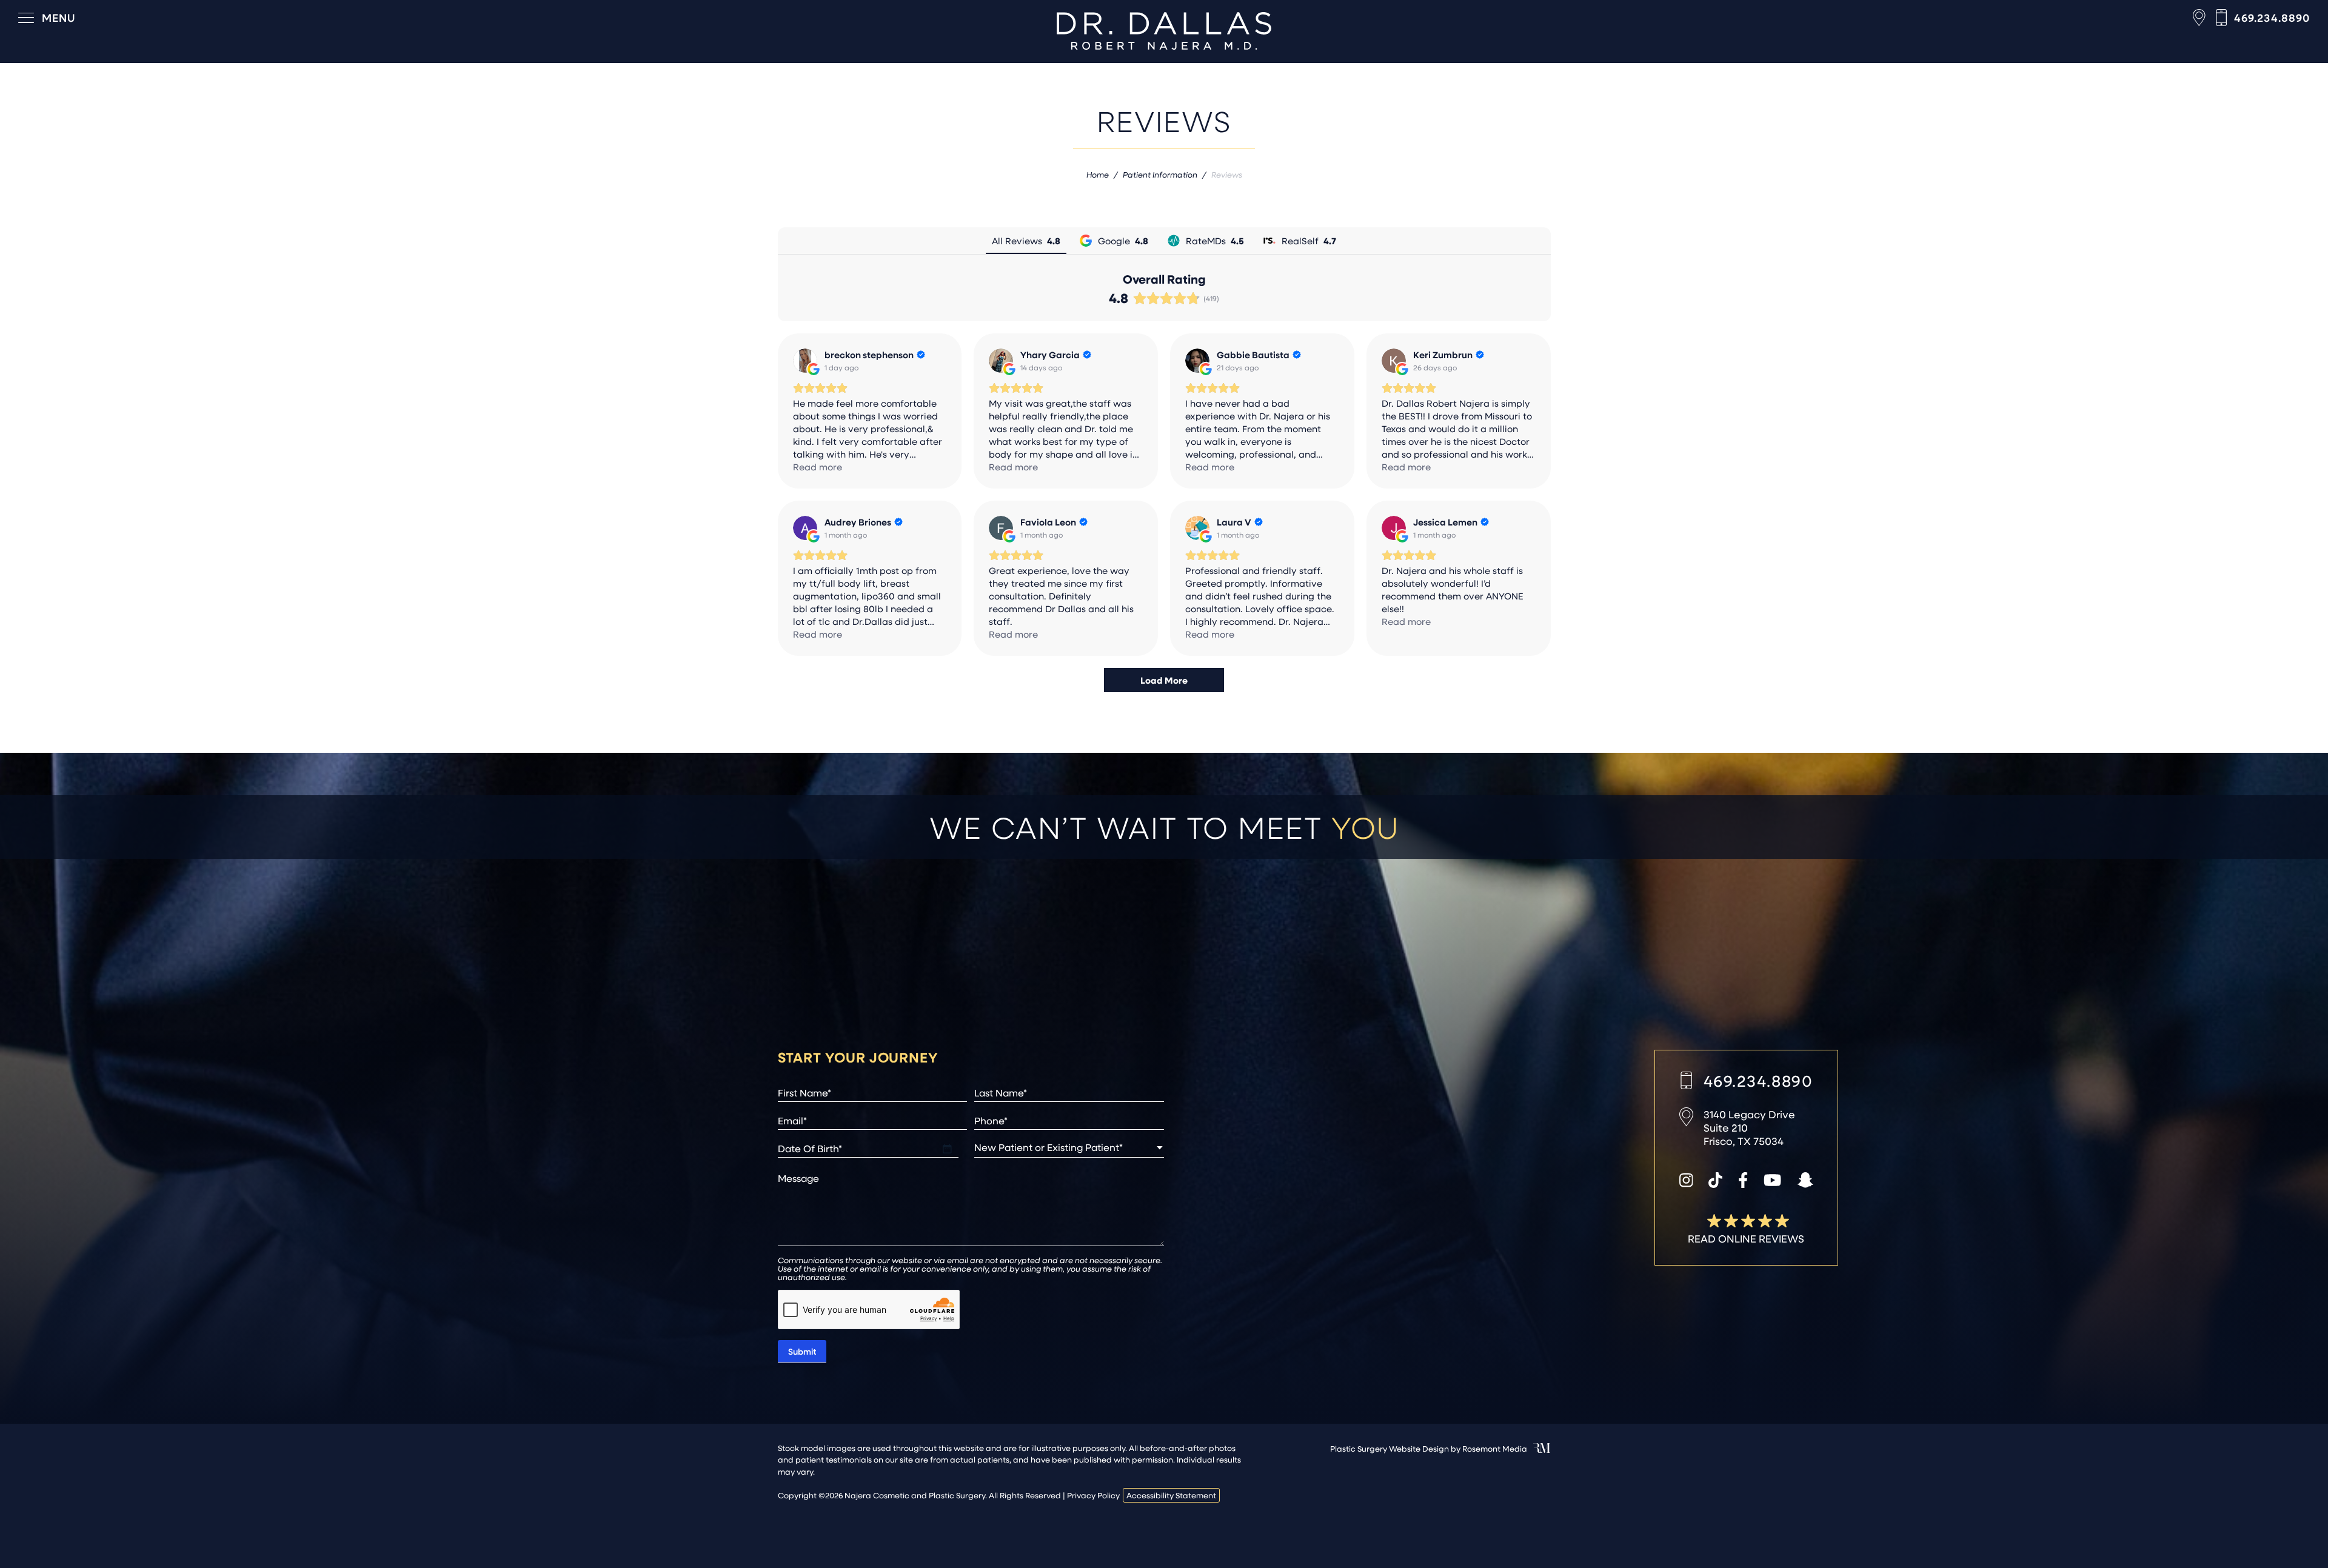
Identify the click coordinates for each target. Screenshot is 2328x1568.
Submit (802, 1351)
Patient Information (1160, 174)
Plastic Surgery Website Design (1390, 1448)
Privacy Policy (1093, 1495)
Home (1098, 174)
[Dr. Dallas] (1164, 31)
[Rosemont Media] (1542, 1450)
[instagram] (1686, 1181)
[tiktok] (1715, 1181)
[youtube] (1772, 1181)
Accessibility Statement (1171, 1495)
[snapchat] (1805, 1181)
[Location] (2199, 18)
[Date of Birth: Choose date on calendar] (947, 1149)
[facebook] (1743, 1181)
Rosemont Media (1495, 1448)
